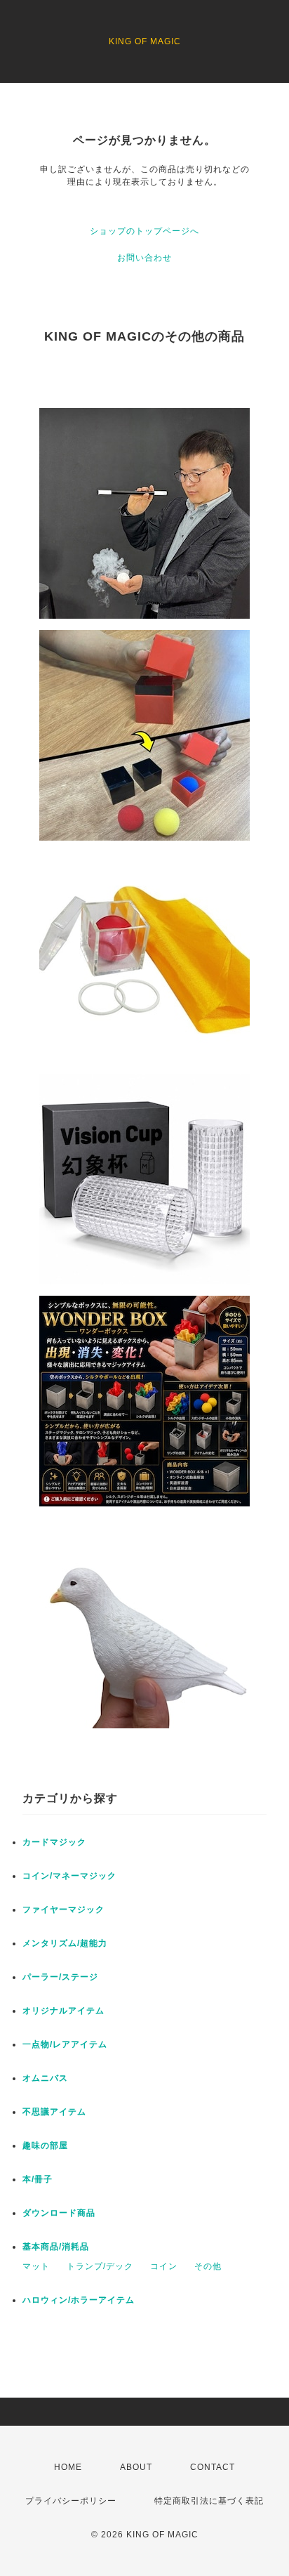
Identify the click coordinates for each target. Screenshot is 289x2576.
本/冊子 (38, 2179)
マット (36, 2266)
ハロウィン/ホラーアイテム (79, 2300)
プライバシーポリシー (71, 2501)
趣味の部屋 (45, 2145)
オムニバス (45, 2078)
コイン (164, 2266)
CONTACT (213, 2467)
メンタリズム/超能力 (65, 1943)
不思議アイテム (54, 2112)
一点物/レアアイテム (65, 2044)
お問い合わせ (144, 258)
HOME (68, 2467)
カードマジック (54, 1842)
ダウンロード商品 (59, 2213)
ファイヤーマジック (63, 1910)
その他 (208, 2266)
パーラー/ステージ (60, 1977)
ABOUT (136, 2467)
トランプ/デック (100, 2266)
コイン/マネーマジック (69, 1876)
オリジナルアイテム (63, 2011)
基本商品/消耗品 (56, 2247)
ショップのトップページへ (144, 231)
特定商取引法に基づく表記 (209, 2501)
